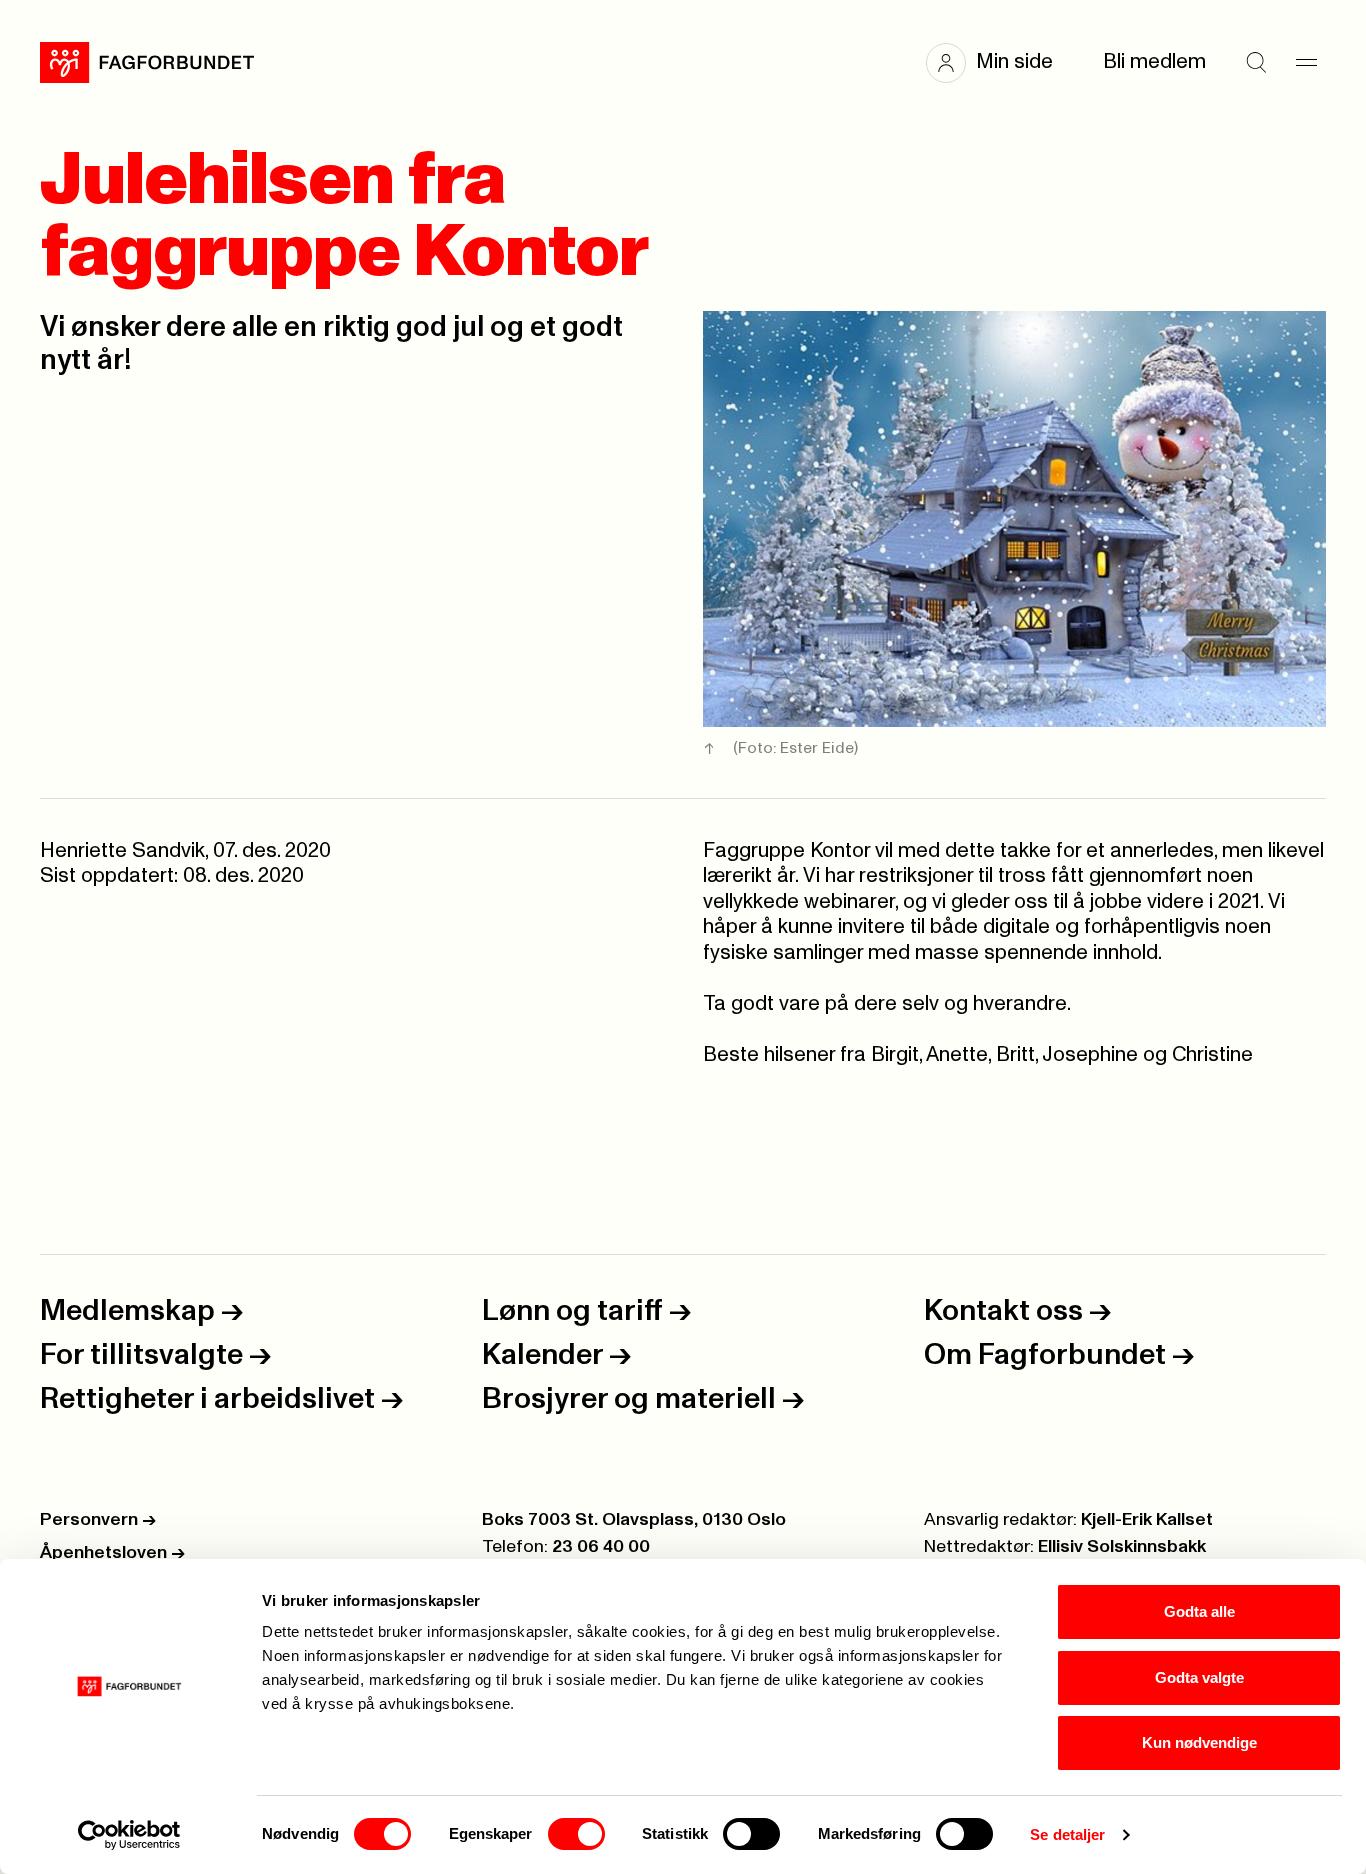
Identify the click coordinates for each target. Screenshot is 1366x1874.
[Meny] (1306, 63)
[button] (999, 63)
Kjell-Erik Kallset (1147, 1520)
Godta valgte (1199, 1677)
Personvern (98, 1520)
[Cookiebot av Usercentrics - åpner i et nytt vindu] (129, 1835)
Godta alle (1199, 1611)
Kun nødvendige (1199, 1742)
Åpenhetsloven (112, 1553)
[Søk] (1256, 63)
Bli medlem (1154, 62)
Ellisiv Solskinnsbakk (1122, 1547)
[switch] (576, 1834)
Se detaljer (1067, 1834)
